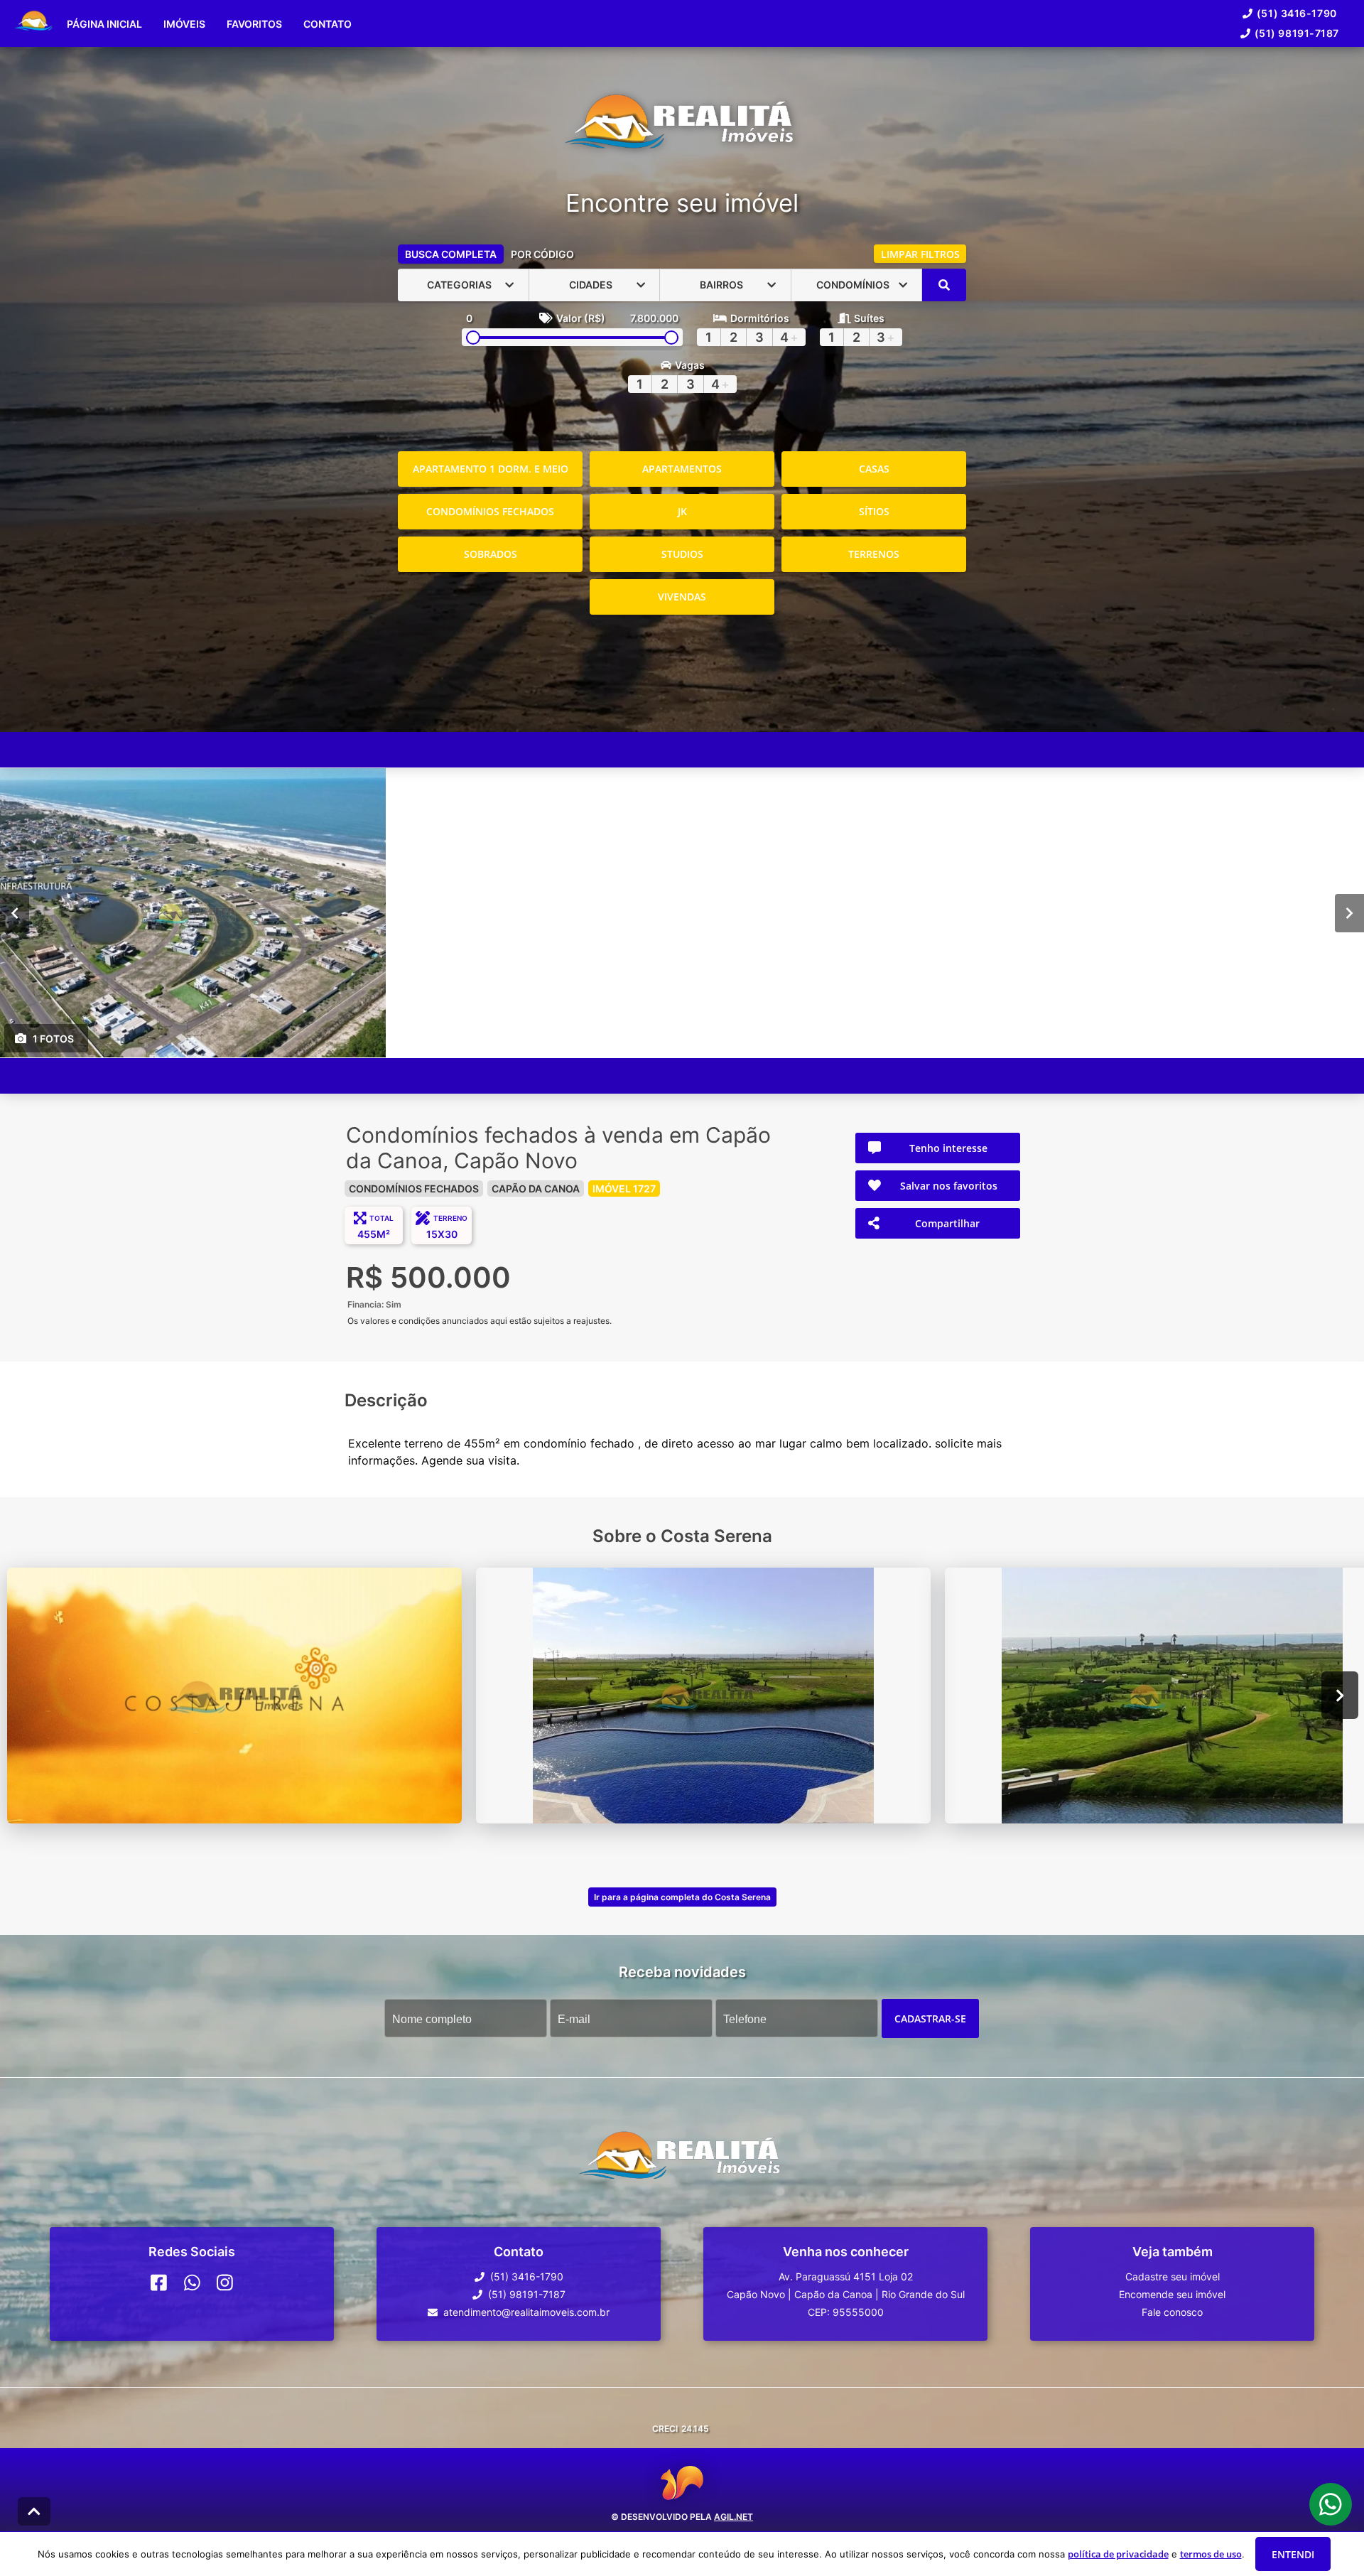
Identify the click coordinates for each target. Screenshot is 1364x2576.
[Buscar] (944, 285)
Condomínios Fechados (490, 511)
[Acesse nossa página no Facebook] (159, 2283)
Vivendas (682, 597)
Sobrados (491, 554)
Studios (682, 554)
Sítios (874, 511)
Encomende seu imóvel (1172, 2294)
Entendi (1293, 2554)
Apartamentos (682, 469)
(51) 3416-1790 (1297, 13)
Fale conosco (1172, 2312)
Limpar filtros (920, 254)
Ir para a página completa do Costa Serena (682, 1897)
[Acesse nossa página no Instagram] (225, 2283)
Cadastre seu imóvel (1173, 2276)
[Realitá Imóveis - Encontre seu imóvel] (682, 128)
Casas (874, 469)
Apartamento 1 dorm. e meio (491, 469)
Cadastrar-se (930, 2018)
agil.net (734, 2517)
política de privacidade (1118, 2554)
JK (682, 511)
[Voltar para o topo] (34, 2511)
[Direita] (1349, 912)
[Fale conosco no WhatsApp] (192, 2283)
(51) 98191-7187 (1297, 33)
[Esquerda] (15, 912)
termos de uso (1211, 2554)
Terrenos (874, 554)
